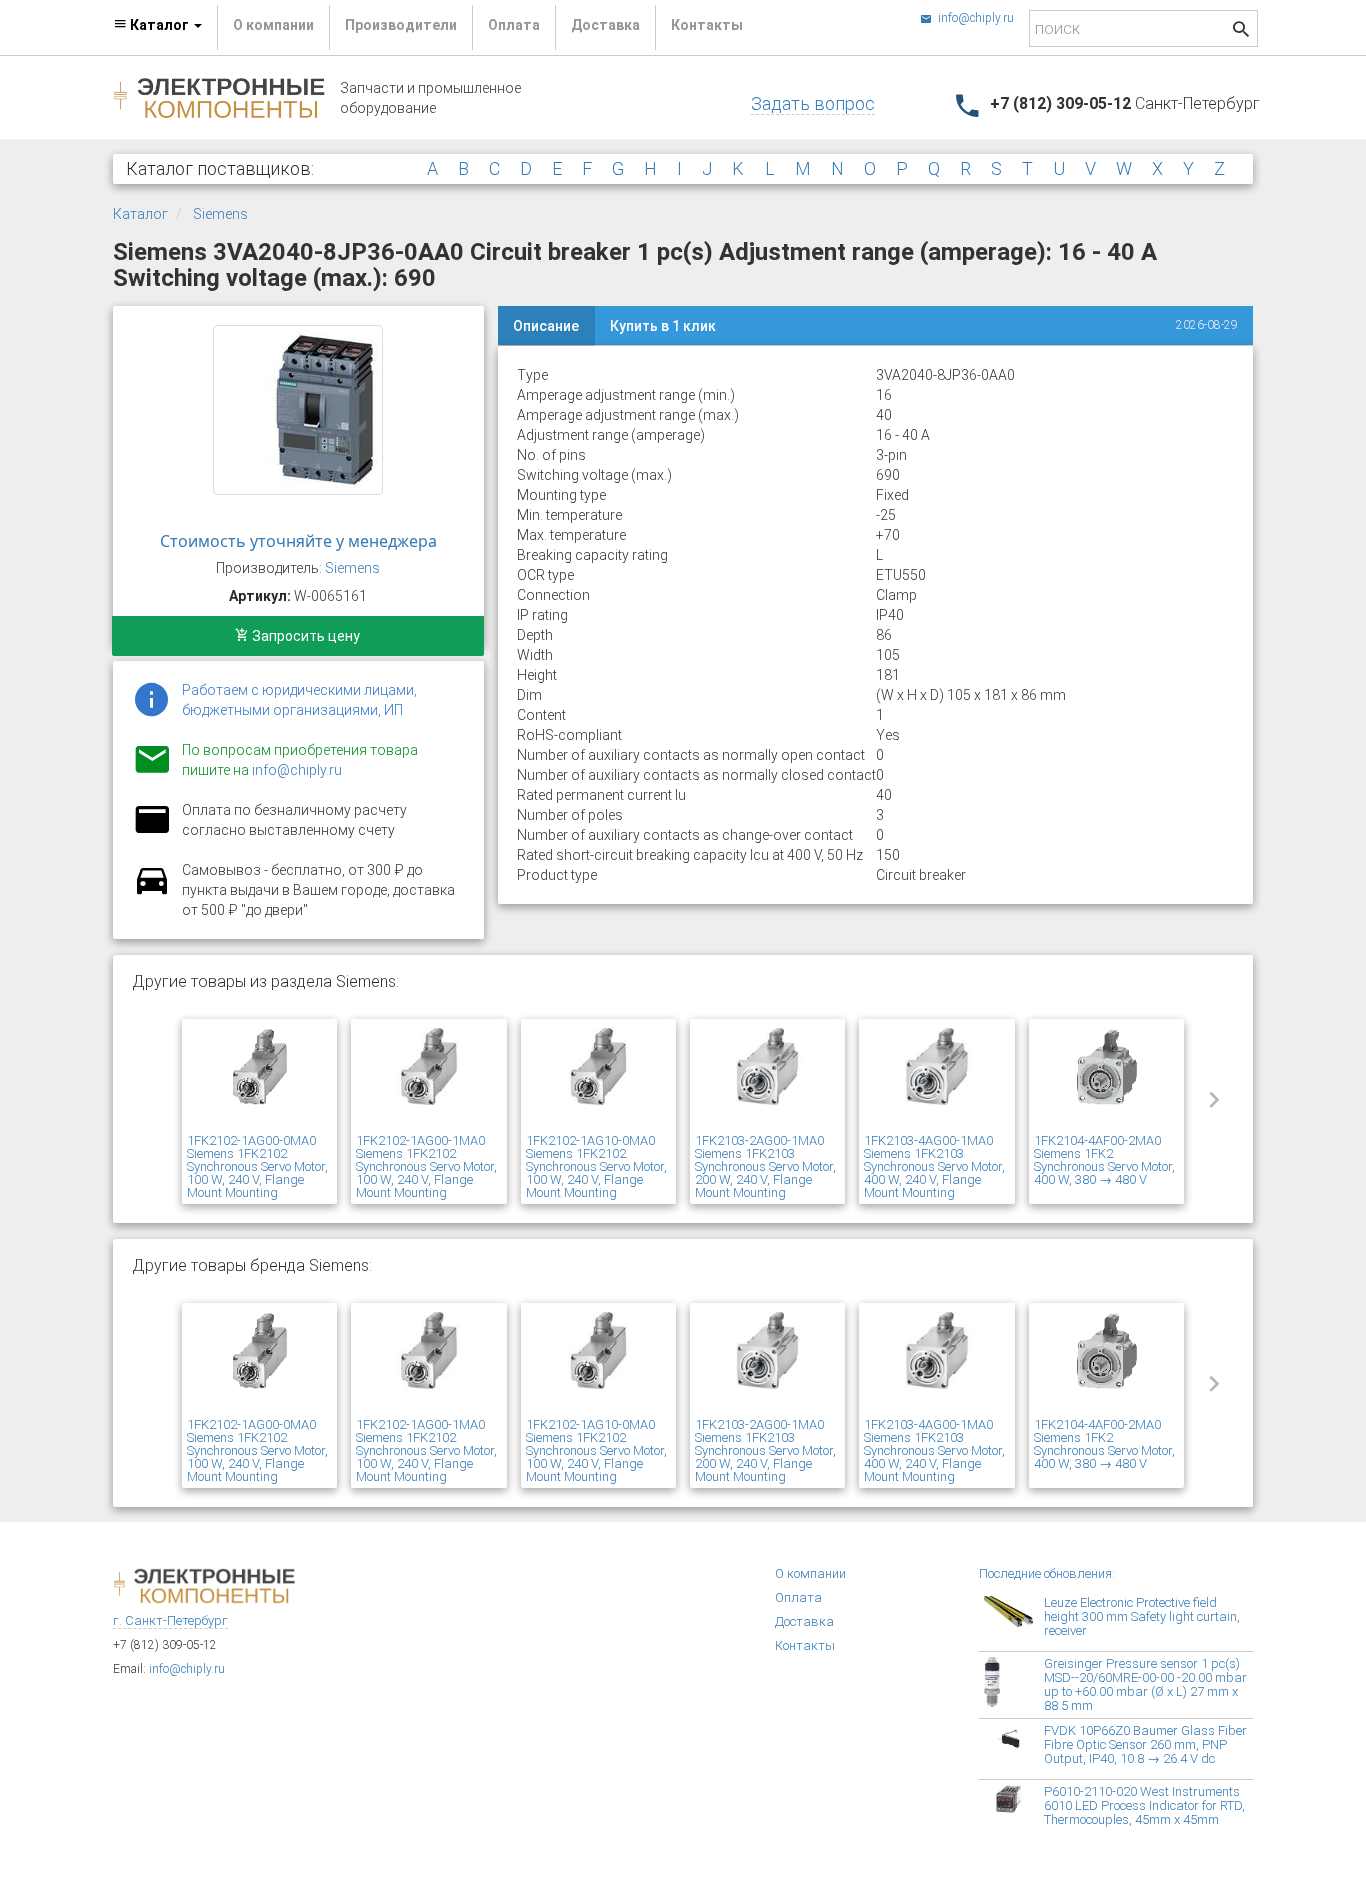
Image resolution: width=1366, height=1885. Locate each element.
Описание (546, 326)
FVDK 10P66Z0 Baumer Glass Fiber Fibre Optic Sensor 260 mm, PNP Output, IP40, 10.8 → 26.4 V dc (1145, 1744)
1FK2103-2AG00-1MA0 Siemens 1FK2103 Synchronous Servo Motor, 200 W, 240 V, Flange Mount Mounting (765, 1166)
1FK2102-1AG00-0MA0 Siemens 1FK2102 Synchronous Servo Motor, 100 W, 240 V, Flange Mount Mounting (257, 1166)
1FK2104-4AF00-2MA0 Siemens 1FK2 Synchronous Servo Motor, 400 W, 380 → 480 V (1104, 1160)
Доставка (605, 25)
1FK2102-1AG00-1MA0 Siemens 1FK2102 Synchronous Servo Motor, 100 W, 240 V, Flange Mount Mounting (426, 1166)
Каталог (140, 214)
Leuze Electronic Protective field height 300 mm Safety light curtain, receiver (1142, 1616)
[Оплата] (152, 832)
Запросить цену (304, 636)
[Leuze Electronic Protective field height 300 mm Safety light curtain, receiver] (1014, 1621)
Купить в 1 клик (663, 326)
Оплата (514, 25)
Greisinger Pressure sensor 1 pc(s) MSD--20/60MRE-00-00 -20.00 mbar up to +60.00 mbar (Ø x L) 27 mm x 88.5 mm (1145, 1684)
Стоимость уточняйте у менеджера (298, 541)
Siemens (220, 214)
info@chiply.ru (974, 18)
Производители (401, 25)
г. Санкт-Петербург (170, 1620)
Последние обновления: (1047, 1573)
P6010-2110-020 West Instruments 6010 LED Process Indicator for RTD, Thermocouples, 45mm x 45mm (1144, 1805)
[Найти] (1241, 31)
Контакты (707, 25)
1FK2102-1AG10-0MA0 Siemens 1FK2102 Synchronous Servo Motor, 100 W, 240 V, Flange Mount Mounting (596, 1166)
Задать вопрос (813, 103)
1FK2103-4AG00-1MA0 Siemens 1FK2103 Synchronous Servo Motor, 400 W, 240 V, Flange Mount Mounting (934, 1166)
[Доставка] (152, 892)
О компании (273, 25)
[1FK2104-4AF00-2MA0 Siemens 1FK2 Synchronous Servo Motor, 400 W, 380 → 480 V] (1106, 1079)
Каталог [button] (159, 25)
